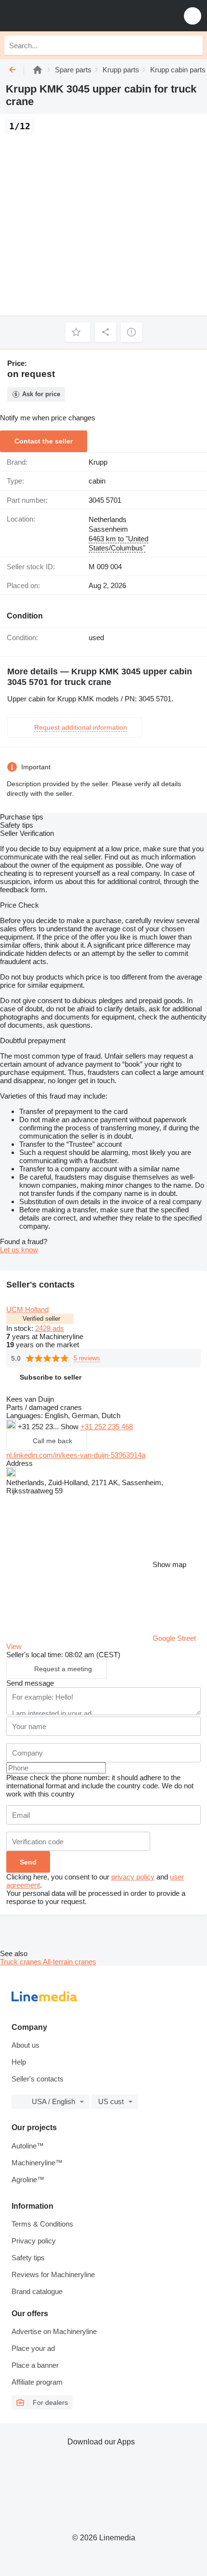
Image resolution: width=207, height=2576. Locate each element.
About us (26, 2045)
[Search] (193, 45)
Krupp (98, 462)
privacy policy (133, 1877)
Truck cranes (21, 1962)
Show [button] (71, 1427)
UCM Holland (27, 1309)
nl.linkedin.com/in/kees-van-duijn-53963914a (76, 1455)
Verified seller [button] (41, 1319)
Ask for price (41, 394)
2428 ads (50, 1328)
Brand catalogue (37, 2291)
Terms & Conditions (42, 2224)
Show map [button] (169, 1564)
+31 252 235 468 (107, 1427)
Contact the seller (44, 441)
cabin (97, 481)
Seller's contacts (38, 2079)
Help (19, 2062)
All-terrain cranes (70, 1962)
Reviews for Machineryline (53, 2274)
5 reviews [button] (87, 1358)
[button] (193, 16)
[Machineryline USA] (67, 16)
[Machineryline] (38, 70)
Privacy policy (34, 2241)
